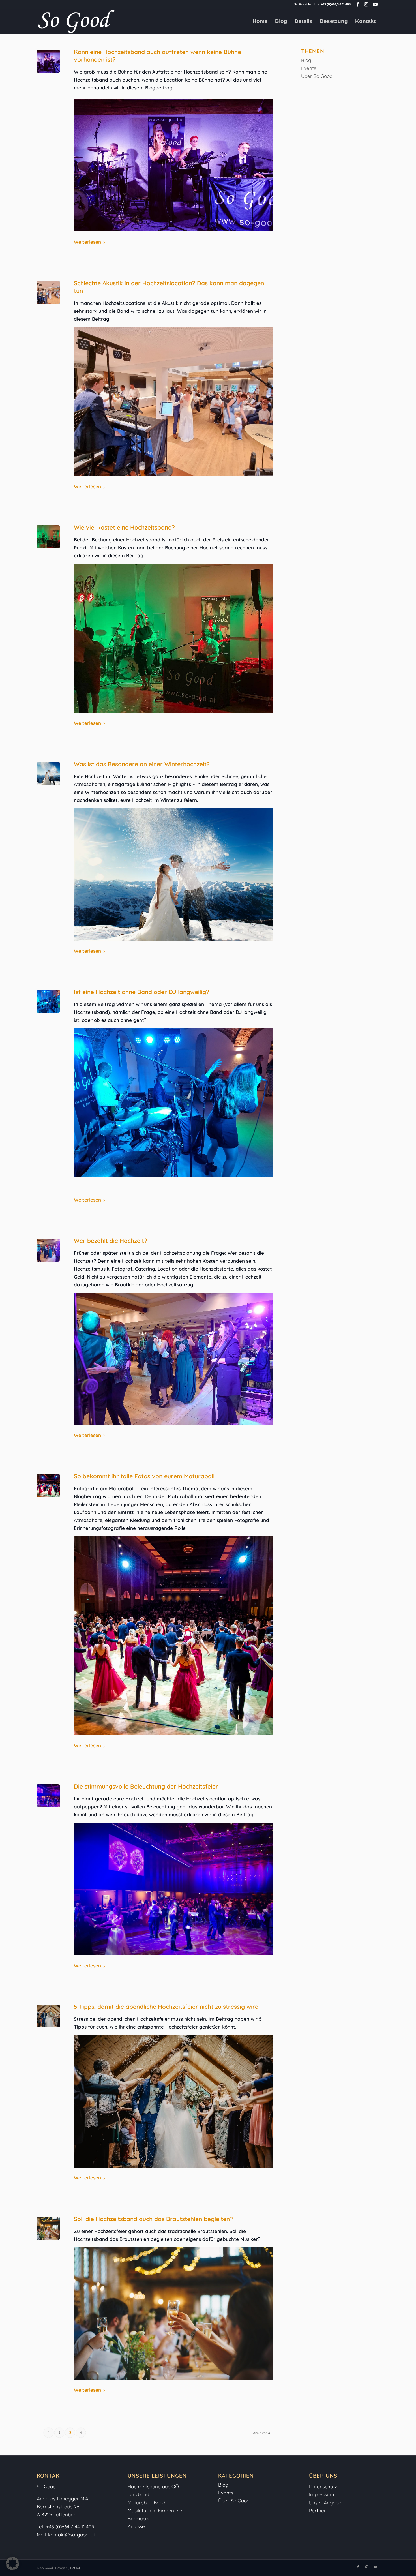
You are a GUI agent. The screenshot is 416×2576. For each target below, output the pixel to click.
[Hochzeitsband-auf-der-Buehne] (48, 61)
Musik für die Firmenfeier (156, 2510)
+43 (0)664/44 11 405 (336, 4)
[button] (12, 2564)
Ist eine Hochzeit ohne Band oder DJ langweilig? (141, 992)
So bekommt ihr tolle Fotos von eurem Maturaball (144, 1476)
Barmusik (138, 2518)
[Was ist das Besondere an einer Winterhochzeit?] (48, 773)
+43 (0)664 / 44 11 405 (70, 2527)
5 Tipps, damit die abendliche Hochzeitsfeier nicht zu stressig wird (166, 2007)
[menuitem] (260, 21)
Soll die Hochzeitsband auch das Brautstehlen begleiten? (153, 2219)
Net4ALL (76, 2568)
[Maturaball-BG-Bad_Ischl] (48, 1486)
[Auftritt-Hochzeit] (48, 293)
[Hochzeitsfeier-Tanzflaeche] (48, 1250)
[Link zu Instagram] (366, 4)
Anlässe (136, 2526)
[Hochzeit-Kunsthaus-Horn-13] (48, 537)
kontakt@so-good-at (72, 2535)
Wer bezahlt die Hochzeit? (111, 1241)
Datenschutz (323, 2486)
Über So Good (317, 76)
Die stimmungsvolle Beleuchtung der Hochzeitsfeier (146, 1786)
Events (309, 68)
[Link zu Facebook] (358, 4)
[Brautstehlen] (48, 2228)
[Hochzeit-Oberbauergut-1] (48, 1001)
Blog (306, 60)
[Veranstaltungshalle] (48, 1796)
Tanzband (138, 2494)
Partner (318, 2510)
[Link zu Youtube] (375, 4)
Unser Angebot (326, 2503)
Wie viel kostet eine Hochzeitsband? (124, 527)
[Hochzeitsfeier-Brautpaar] (48, 2016)
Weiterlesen (87, 242)
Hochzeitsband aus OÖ (153, 2486)
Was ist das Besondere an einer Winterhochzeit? (142, 764)
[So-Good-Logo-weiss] (76, 21)
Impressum (322, 2494)
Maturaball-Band (146, 2503)
